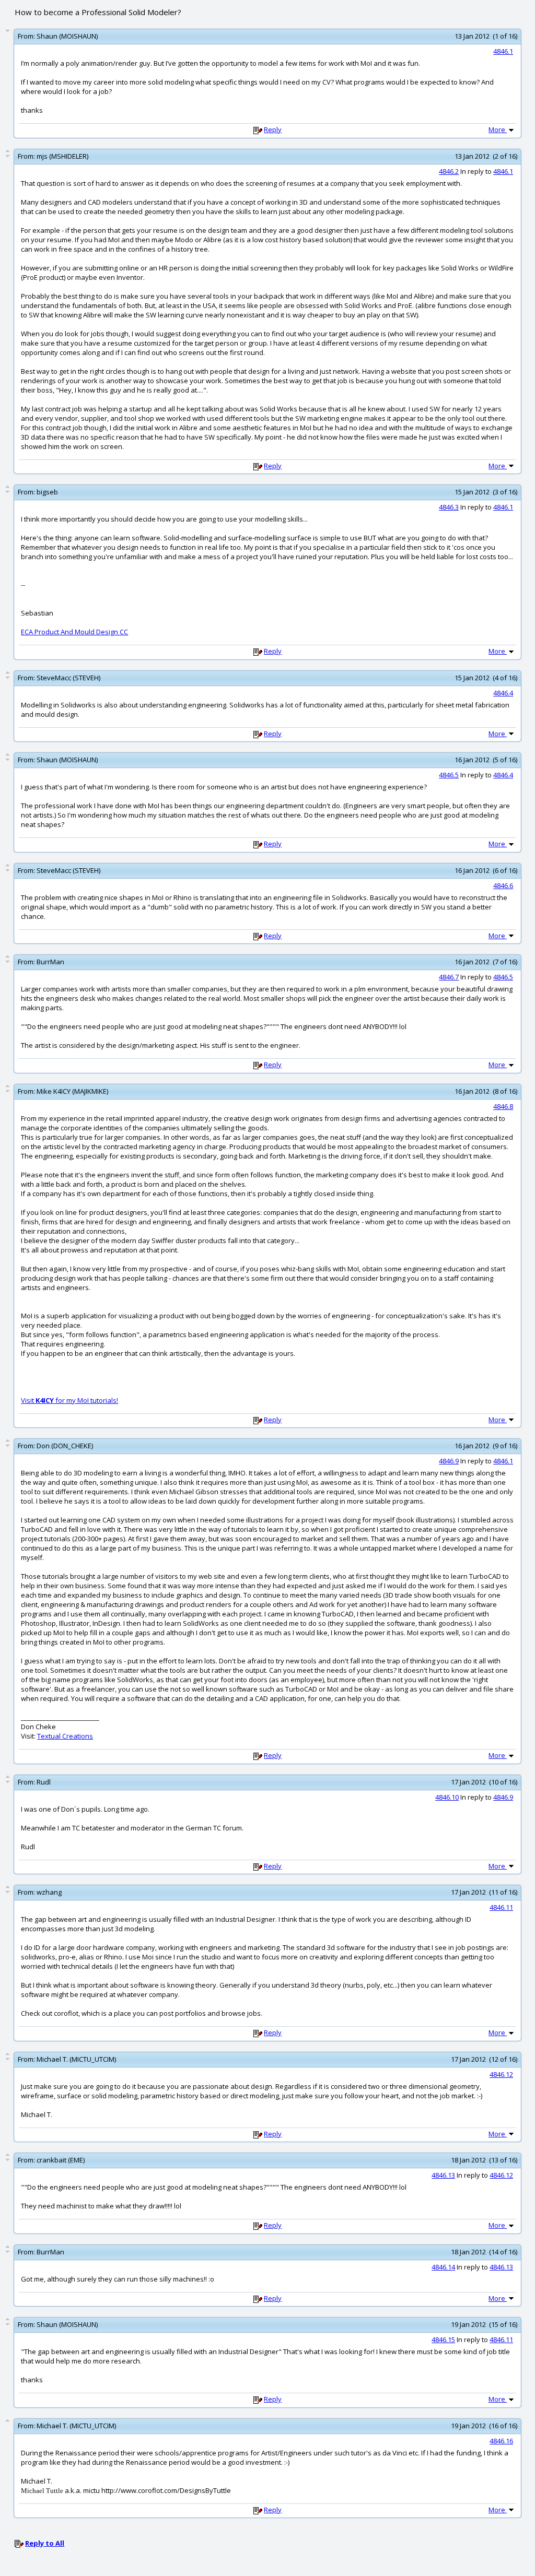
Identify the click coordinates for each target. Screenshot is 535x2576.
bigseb (47, 492)
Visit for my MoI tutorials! (69, 1400)
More (498, 129)
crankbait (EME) (61, 2160)
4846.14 (443, 2267)
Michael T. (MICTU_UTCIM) (76, 2059)
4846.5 (449, 775)
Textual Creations (65, 1736)
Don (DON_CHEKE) (65, 1446)
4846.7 (449, 977)
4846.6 (503, 885)
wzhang (49, 1892)
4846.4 (503, 693)
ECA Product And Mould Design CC (74, 632)
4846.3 (449, 507)
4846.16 (501, 2441)
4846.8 (503, 1106)
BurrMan (50, 962)
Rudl (44, 1782)
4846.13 (443, 2175)
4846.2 (449, 171)
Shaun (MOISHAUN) (67, 36)
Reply (273, 129)
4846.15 (443, 2339)
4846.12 (501, 2074)
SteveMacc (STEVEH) (68, 678)
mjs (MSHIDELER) (62, 156)
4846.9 (449, 1461)
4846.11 (501, 1907)
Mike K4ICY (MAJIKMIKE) (72, 1091)
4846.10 (447, 1797)
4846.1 (503, 51)
